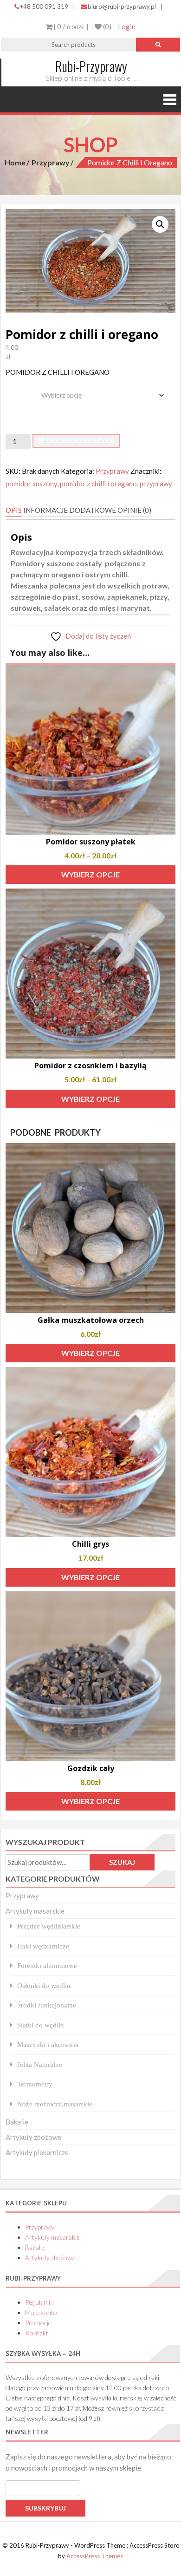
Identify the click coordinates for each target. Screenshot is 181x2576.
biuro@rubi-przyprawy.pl (122, 7)
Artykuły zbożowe (33, 2137)
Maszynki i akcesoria (48, 2044)
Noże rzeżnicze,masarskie (55, 2104)
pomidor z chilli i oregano (98, 484)
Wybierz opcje (90, 874)
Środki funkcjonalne (47, 2005)
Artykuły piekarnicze (37, 2152)
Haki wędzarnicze (43, 1946)
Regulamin (39, 2302)
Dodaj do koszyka (81, 441)
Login (127, 26)
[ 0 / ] (70, 26)
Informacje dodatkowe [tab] (70, 510)
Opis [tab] (14, 510)
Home (15, 162)
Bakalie (17, 2122)
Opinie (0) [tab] (134, 510)
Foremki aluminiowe (47, 1965)
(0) (107, 26)
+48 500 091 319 (44, 7)
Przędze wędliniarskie (49, 1926)
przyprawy (156, 484)
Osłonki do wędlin (44, 1985)
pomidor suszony (31, 484)
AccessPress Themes (95, 2556)
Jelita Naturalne (40, 2064)
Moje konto (41, 2312)
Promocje (38, 2323)
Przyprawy (51, 162)
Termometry (35, 2084)
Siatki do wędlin (41, 2025)
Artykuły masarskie (35, 1911)
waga (15, 388)
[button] (160, 224)
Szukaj (122, 1862)
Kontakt (37, 2333)
